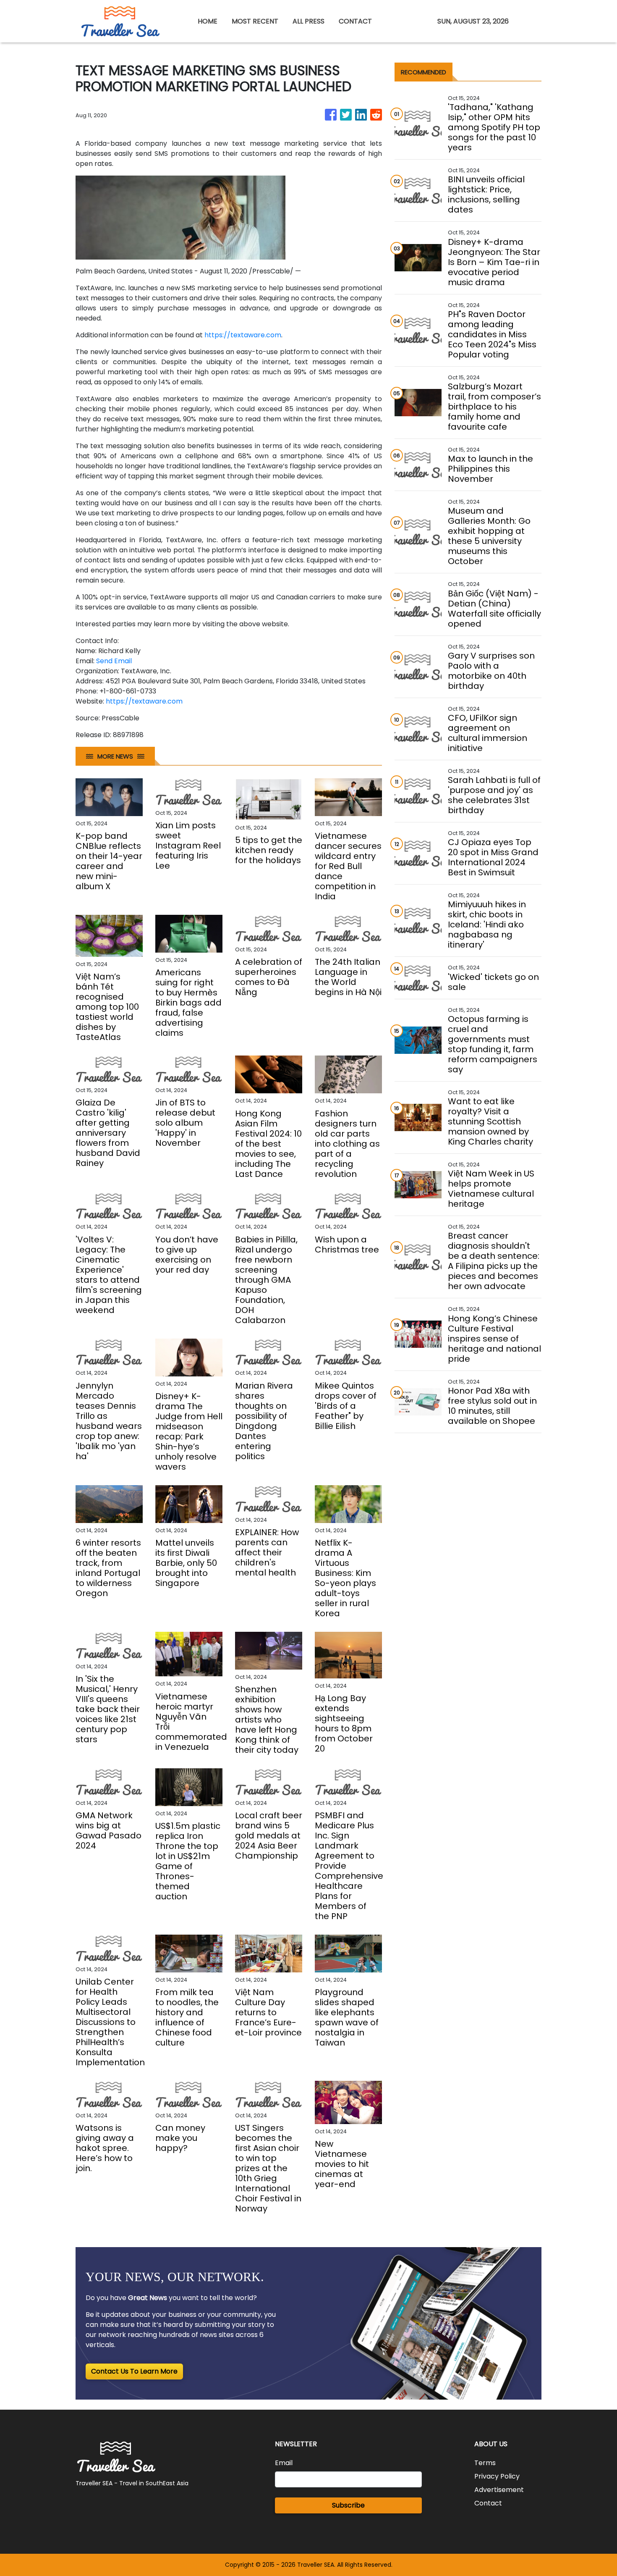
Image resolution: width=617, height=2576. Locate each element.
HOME (208, 21)
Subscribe (348, 2505)
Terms (485, 2463)
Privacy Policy (497, 2476)
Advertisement (499, 2490)
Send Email (114, 661)
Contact (488, 2503)
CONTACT (355, 21)
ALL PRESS (308, 21)
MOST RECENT (255, 21)
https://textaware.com (243, 335)
